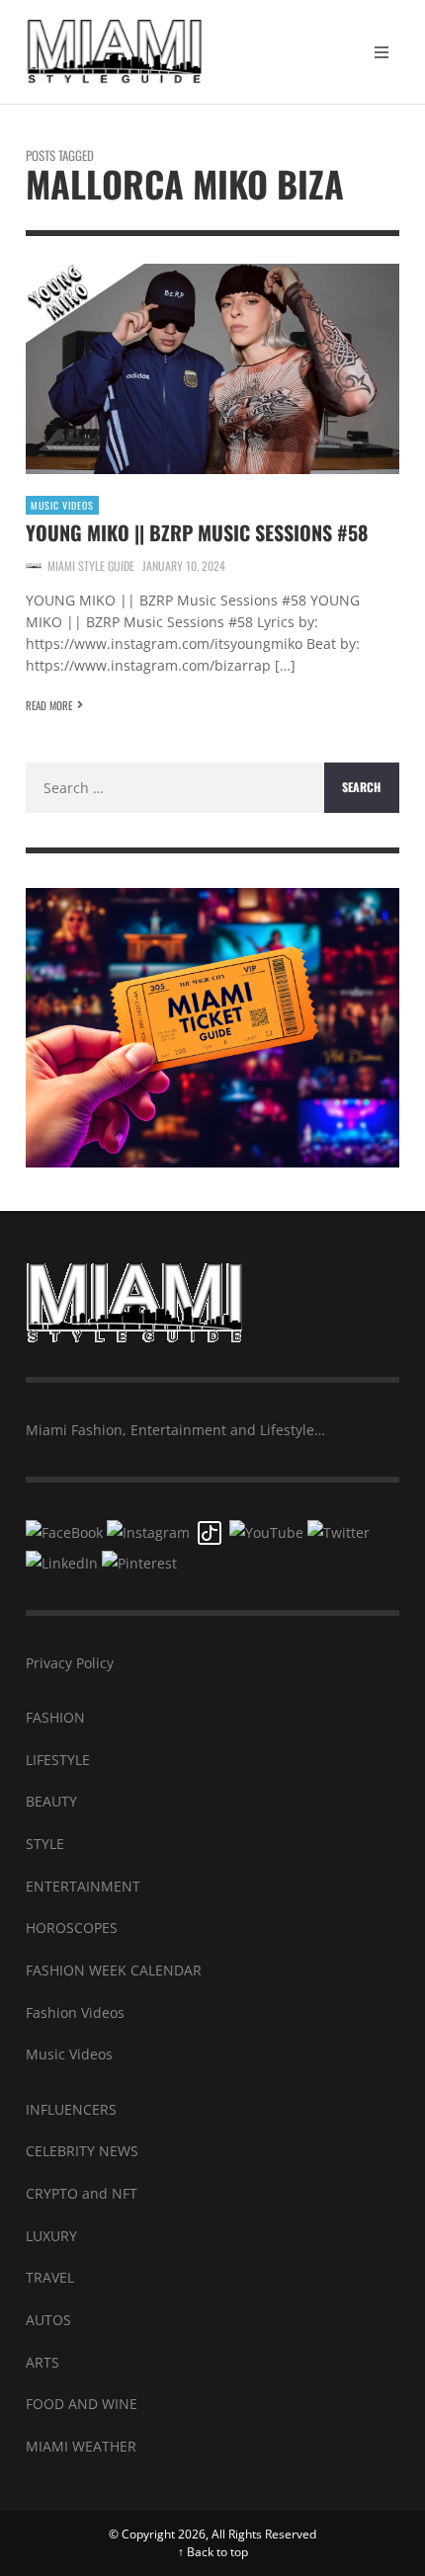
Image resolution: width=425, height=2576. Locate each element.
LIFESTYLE (58, 1760)
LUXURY (51, 2236)
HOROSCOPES (72, 1928)
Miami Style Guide (91, 565)
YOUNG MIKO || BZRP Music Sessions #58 (197, 532)
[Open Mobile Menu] (382, 52)
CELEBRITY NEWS (82, 2151)
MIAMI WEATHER (81, 2446)
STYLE (45, 1844)
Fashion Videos (75, 2012)
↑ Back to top (213, 2552)
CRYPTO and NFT (82, 2193)
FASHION (55, 1717)
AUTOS (48, 2320)
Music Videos (62, 505)
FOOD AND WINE (82, 2404)
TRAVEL (50, 2277)
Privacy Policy (70, 1663)
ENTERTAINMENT (83, 1886)
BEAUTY (51, 1801)
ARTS (42, 2362)
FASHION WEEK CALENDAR (114, 1970)
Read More (49, 705)
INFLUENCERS (71, 2109)
